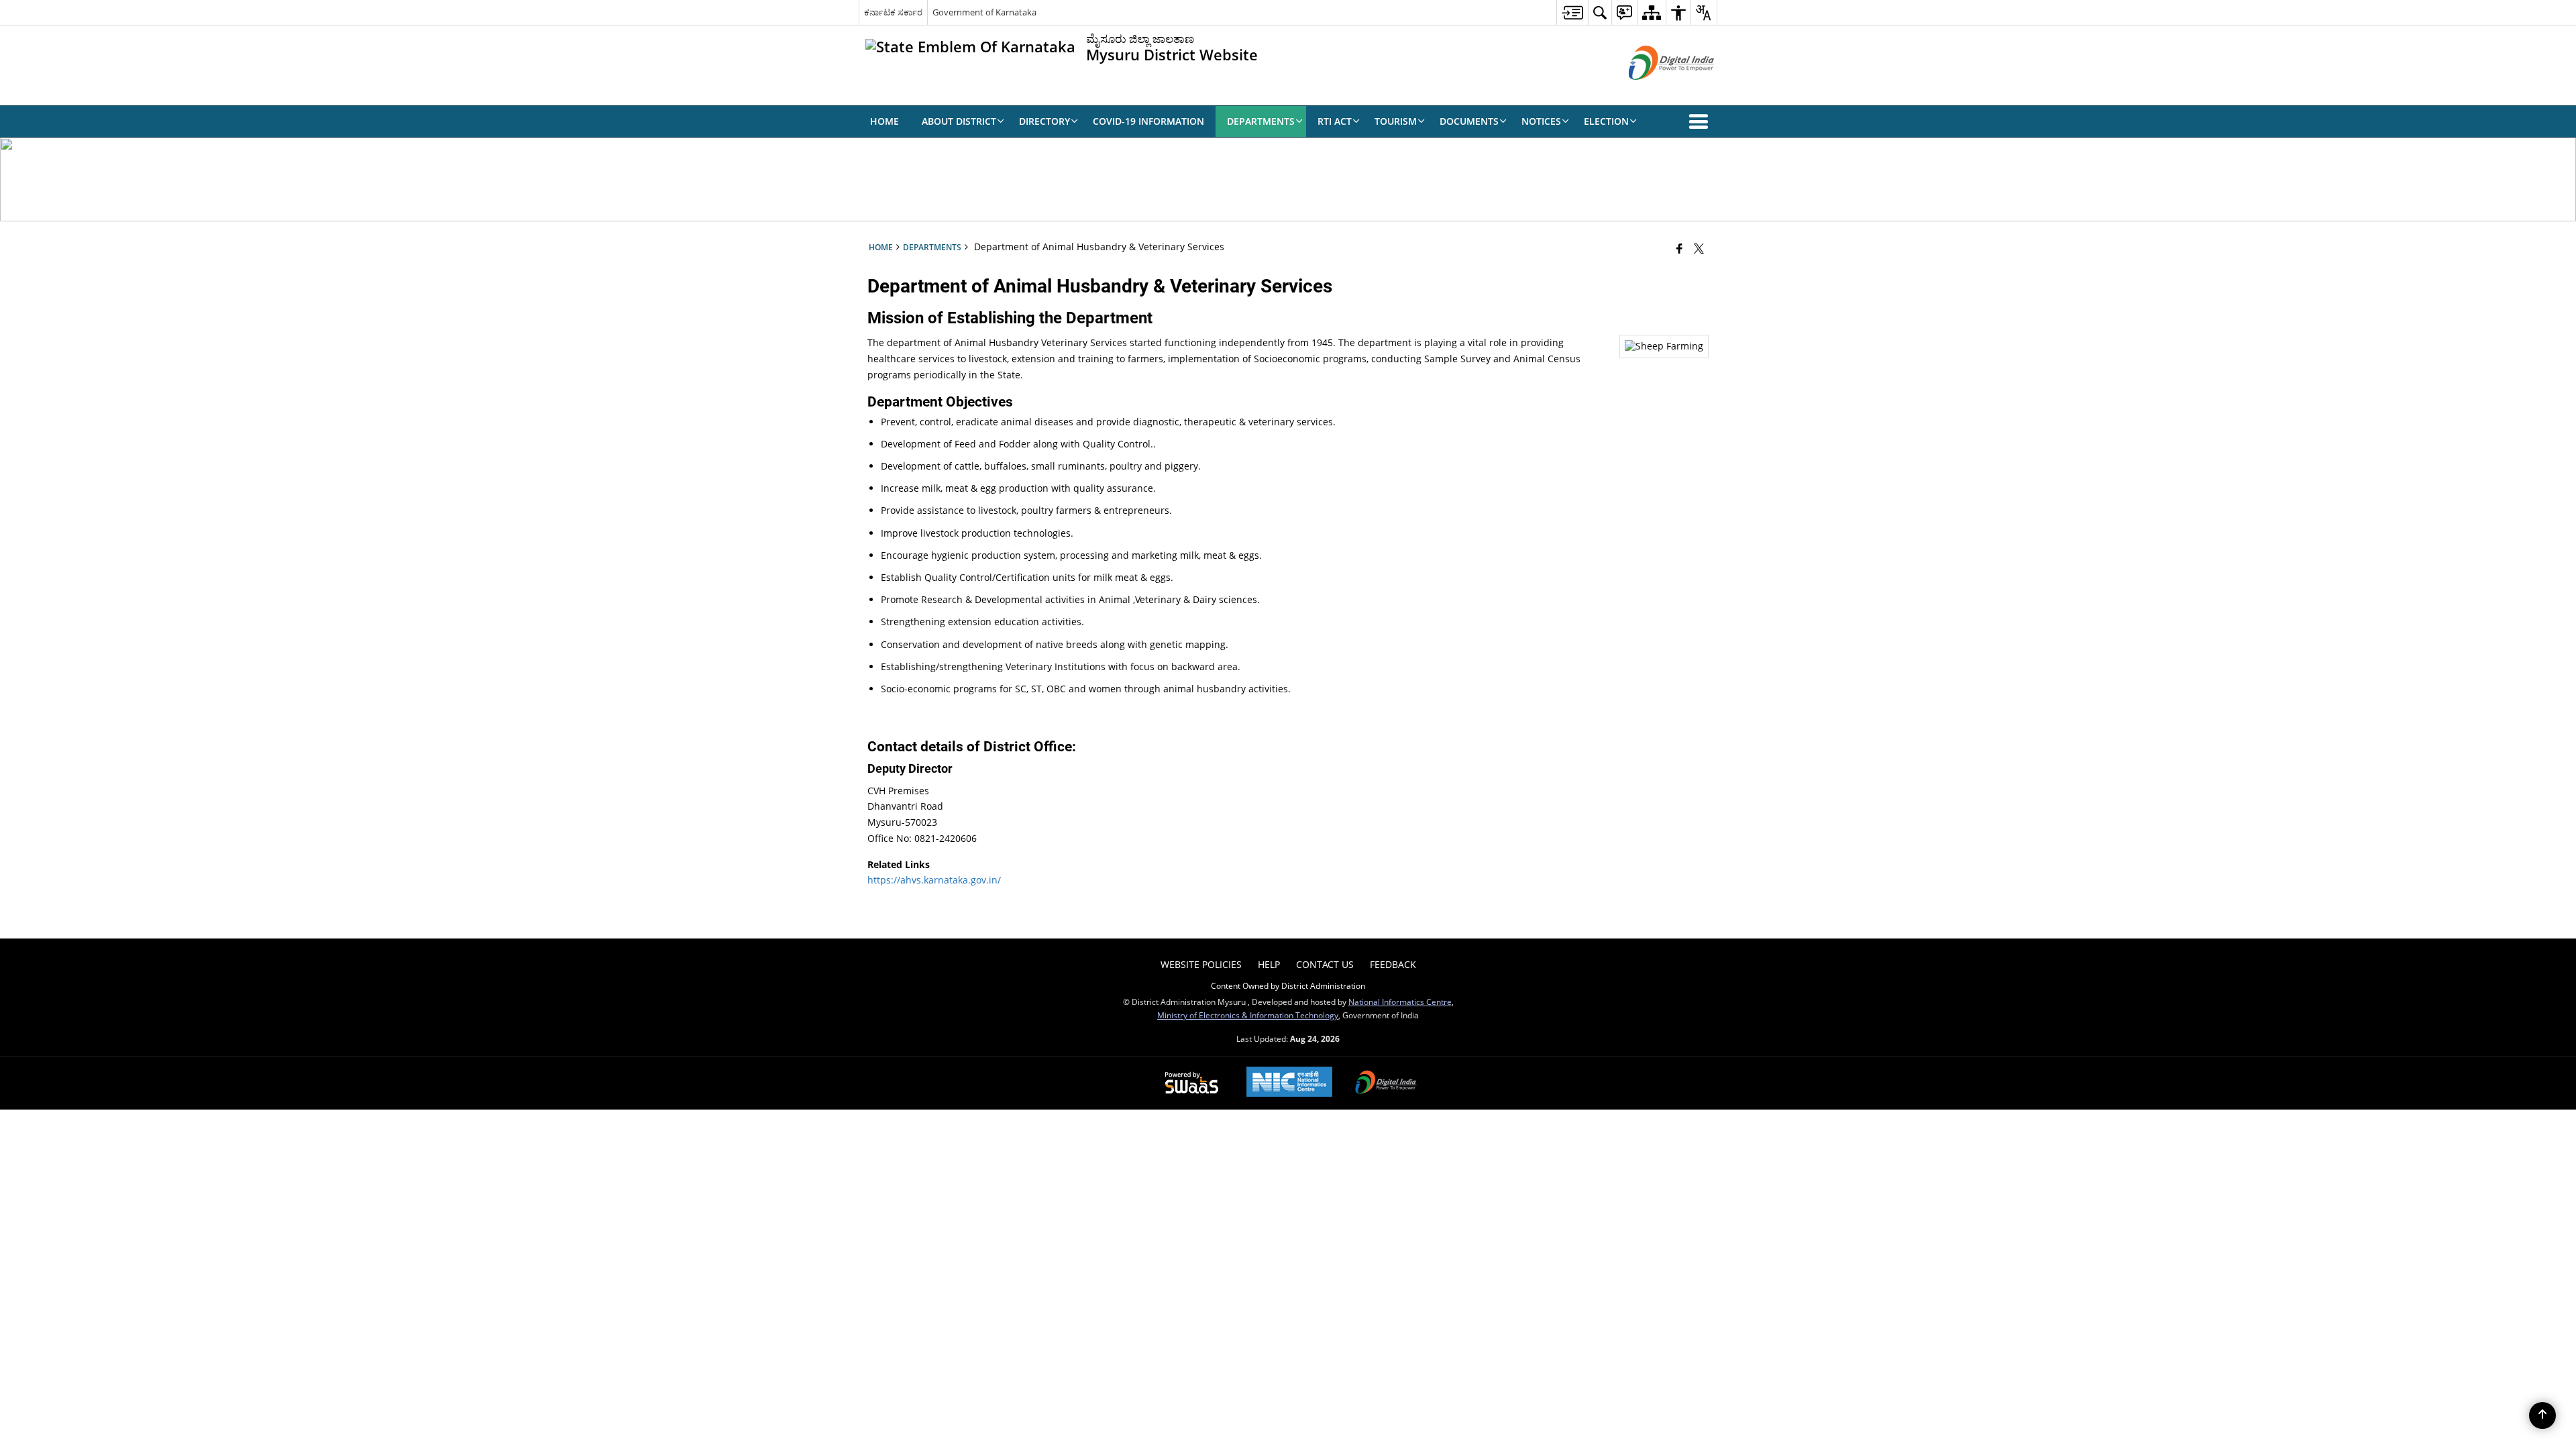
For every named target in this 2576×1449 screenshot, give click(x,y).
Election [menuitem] (1606, 121)
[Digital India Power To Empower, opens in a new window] (1386, 1083)
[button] (1701, 121)
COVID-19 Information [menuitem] (1148, 121)
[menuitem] (1572, 12)
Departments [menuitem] (1261, 121)
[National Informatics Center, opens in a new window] (1289, 1083)
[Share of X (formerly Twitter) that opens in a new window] (1699, 248)
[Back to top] (2542, 1415)
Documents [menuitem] (1469, 121)
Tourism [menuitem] (1396, 121)
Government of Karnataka (984, 12)
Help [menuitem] (1269, 964)
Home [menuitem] (884, 121)
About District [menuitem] (959, 121)
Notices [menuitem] (1541, 121)
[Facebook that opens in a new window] (1679, 248)
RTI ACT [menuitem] (1335, 121)
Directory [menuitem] (1044, 121)
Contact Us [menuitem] (1325, 964)
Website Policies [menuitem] (1201, 964)
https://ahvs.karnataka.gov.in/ (934, 880)
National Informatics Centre (1400, 1002)
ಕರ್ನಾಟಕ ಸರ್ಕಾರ (893, 12)
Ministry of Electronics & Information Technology (1248, 1015)
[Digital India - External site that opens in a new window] (1655, 91)
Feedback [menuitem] (1393, 964)
